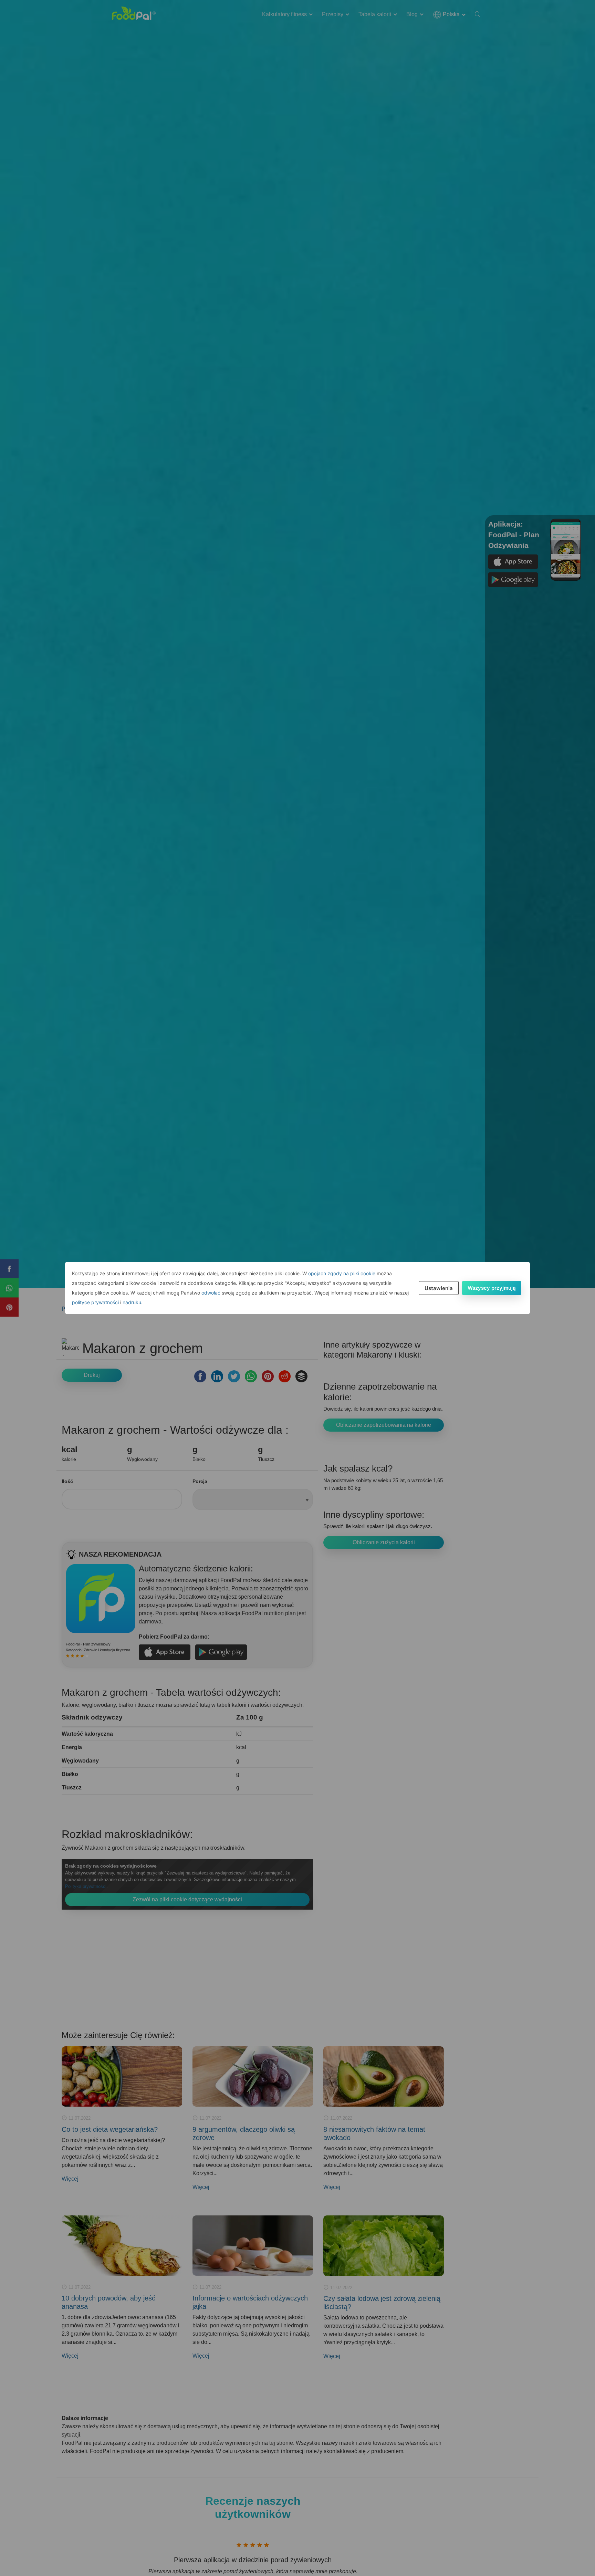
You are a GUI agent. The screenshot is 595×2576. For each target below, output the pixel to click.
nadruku (132, 1302)
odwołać (211, 1293)
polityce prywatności (95, 1302)
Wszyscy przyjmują (492, 1288)
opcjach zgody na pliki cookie (342, 1273)
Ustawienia (439, 1288)
